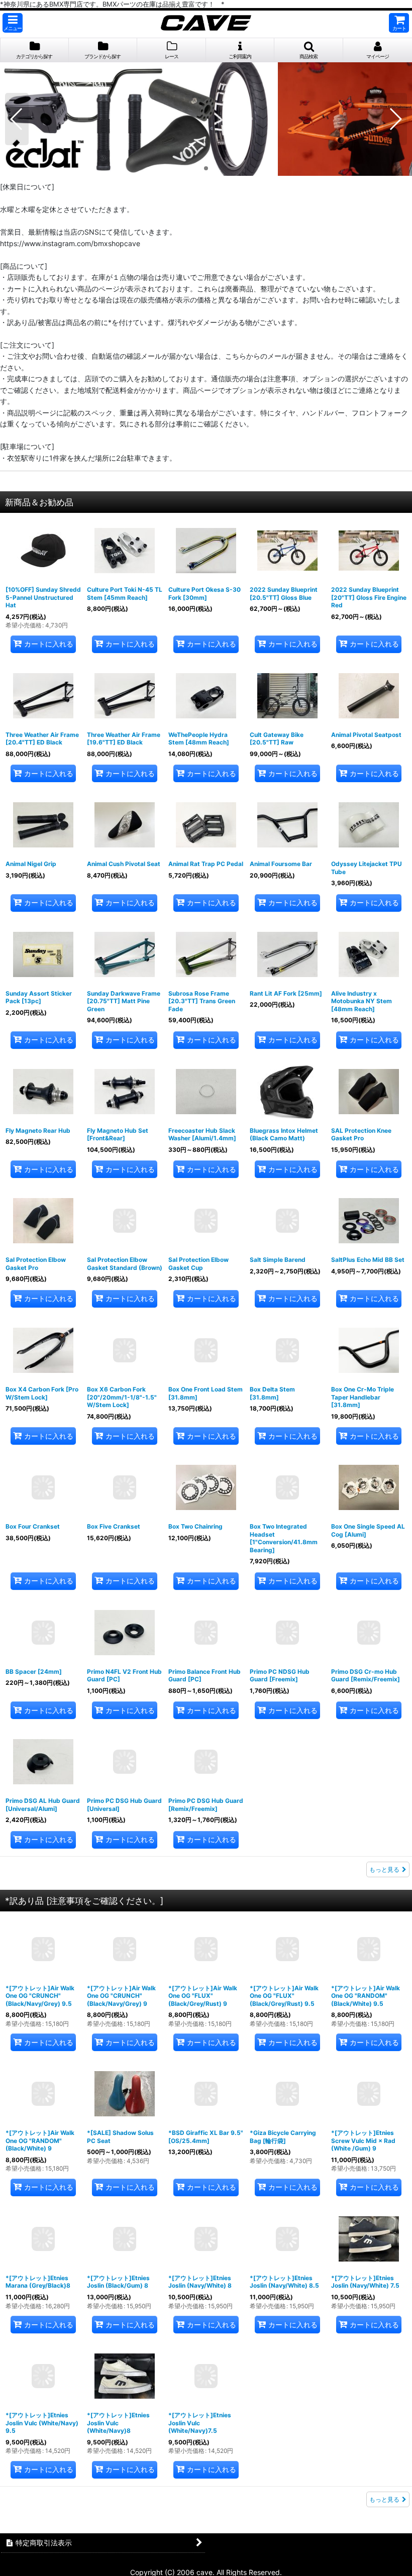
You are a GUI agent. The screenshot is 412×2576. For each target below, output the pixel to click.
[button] (13, 23)
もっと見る (384, 1869)
